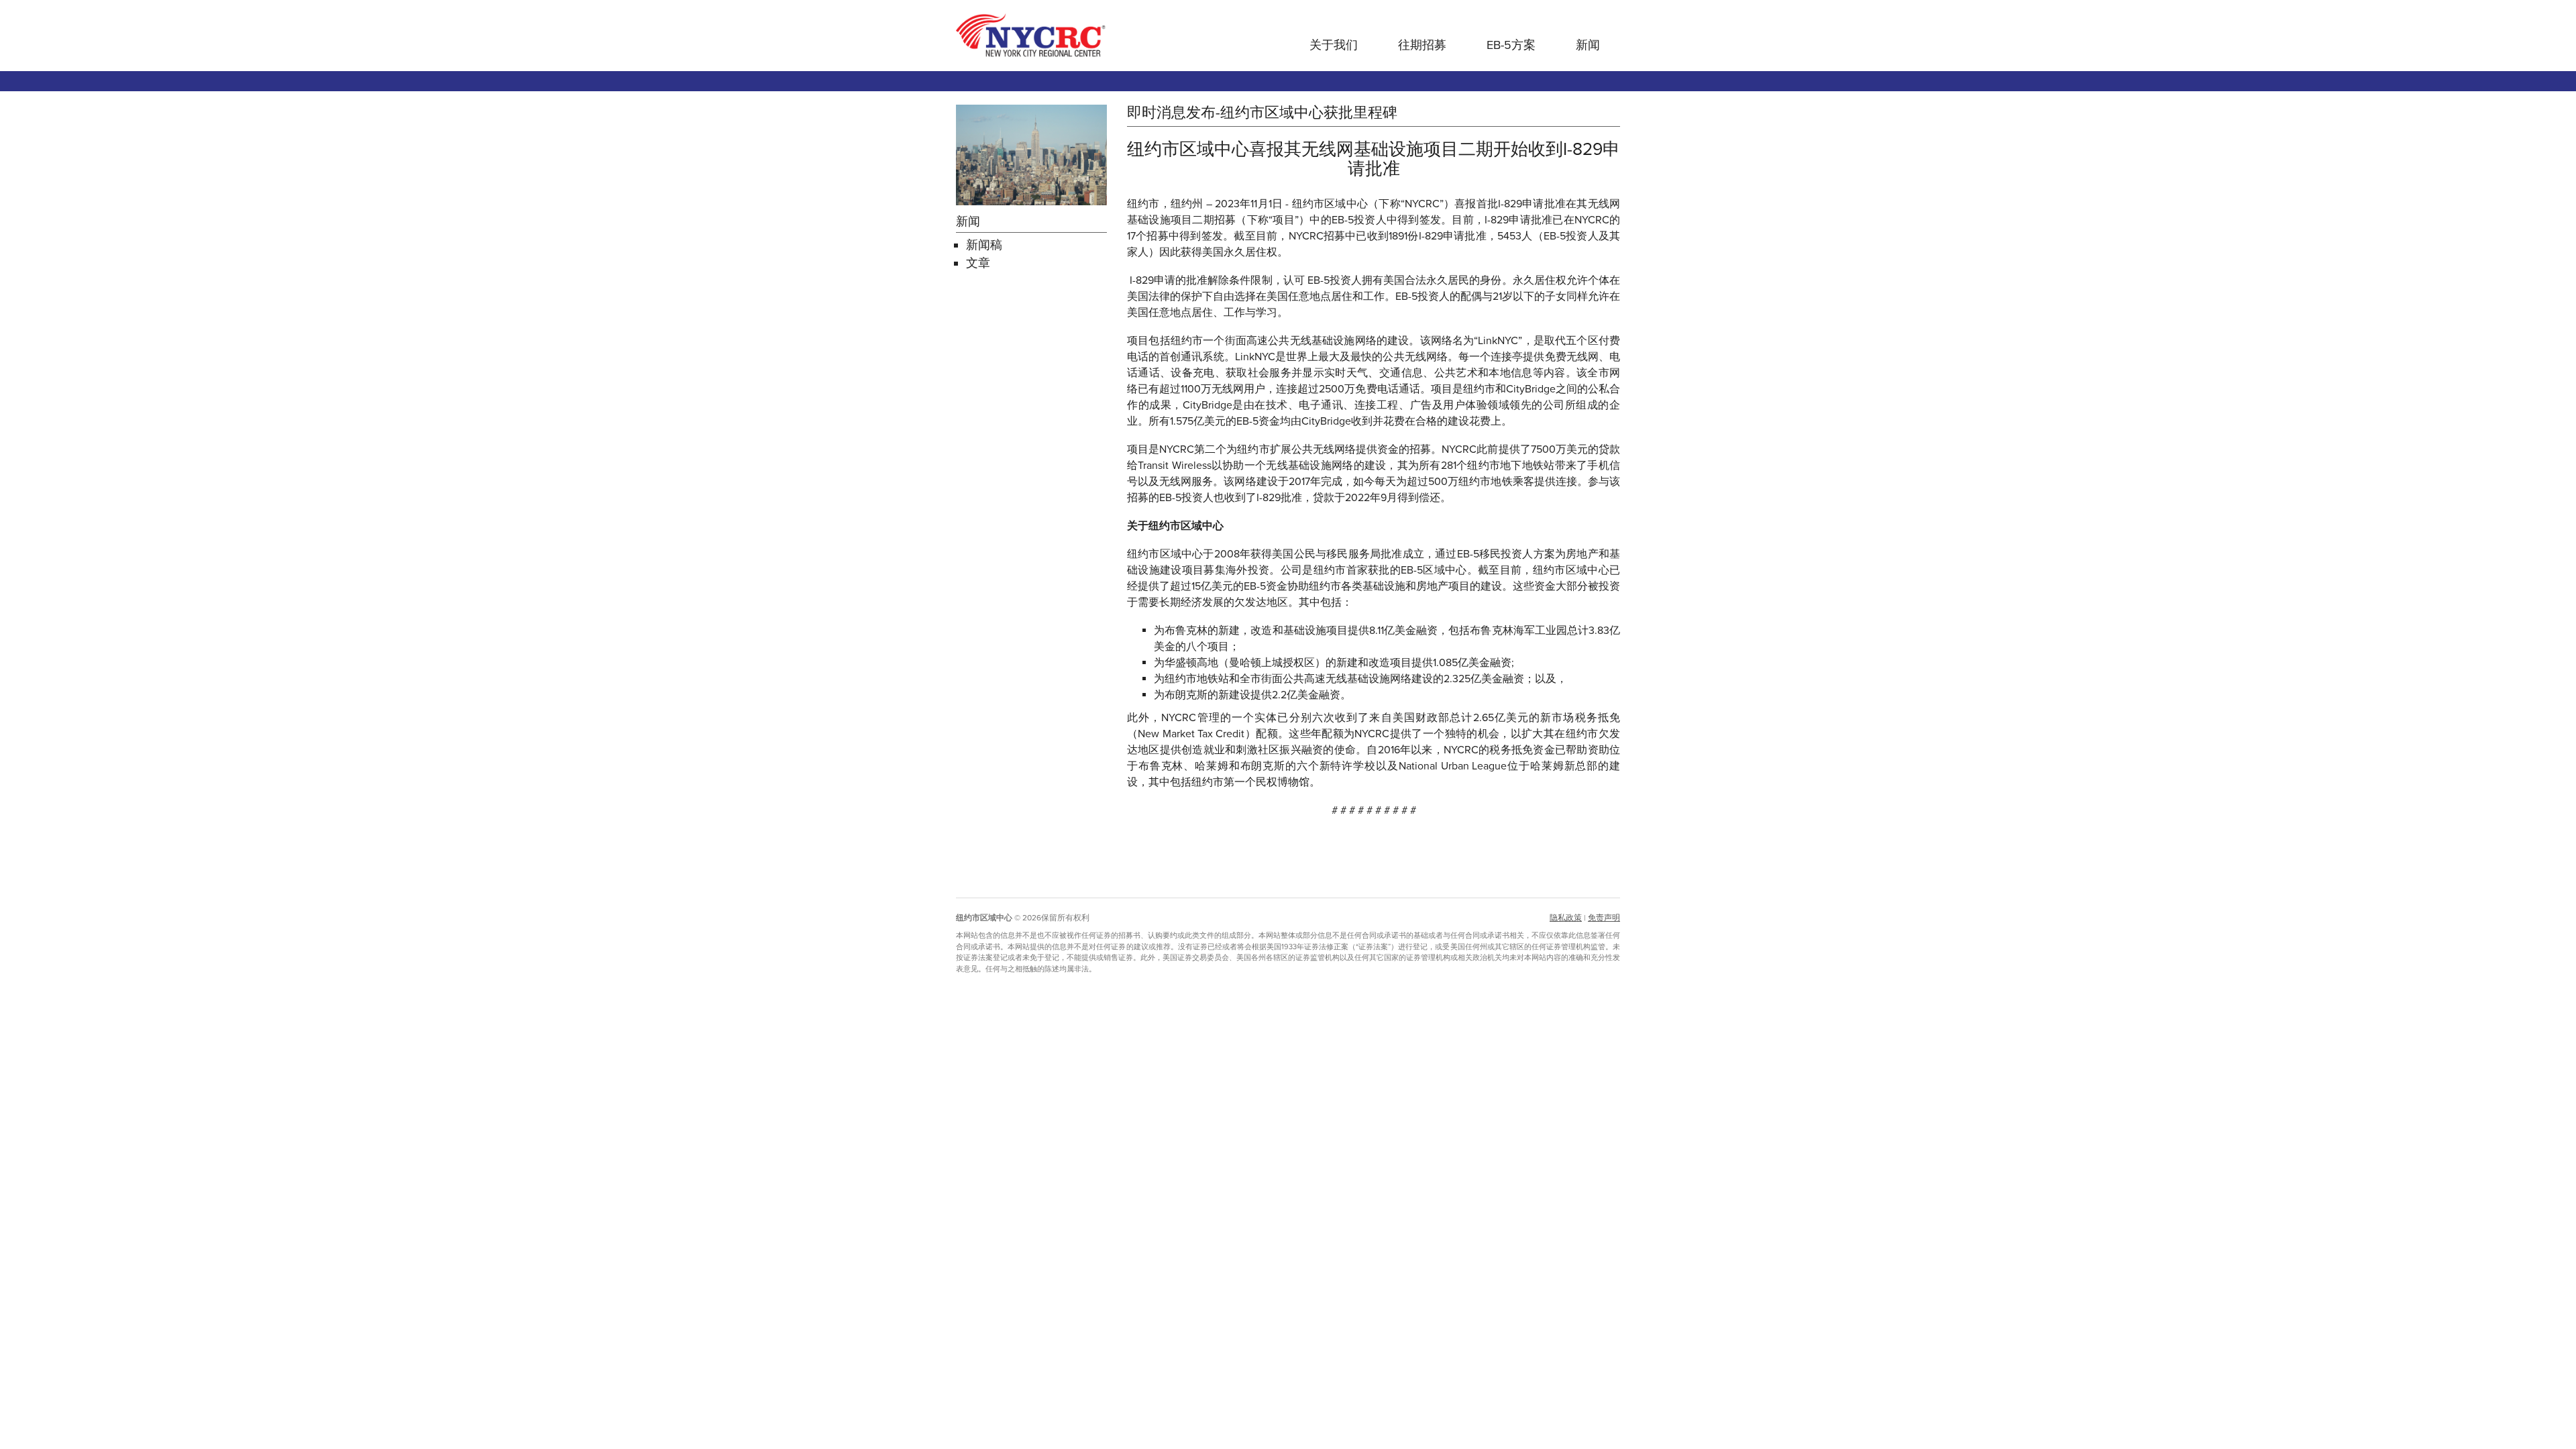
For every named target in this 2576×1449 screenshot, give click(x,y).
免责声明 (1604, 918)
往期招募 (1422, 45)
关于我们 (1334, 45)
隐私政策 (1566, 918)
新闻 (1588, 45)
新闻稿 (984, 245)
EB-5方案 (1511, 45)
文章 (978, 263)
